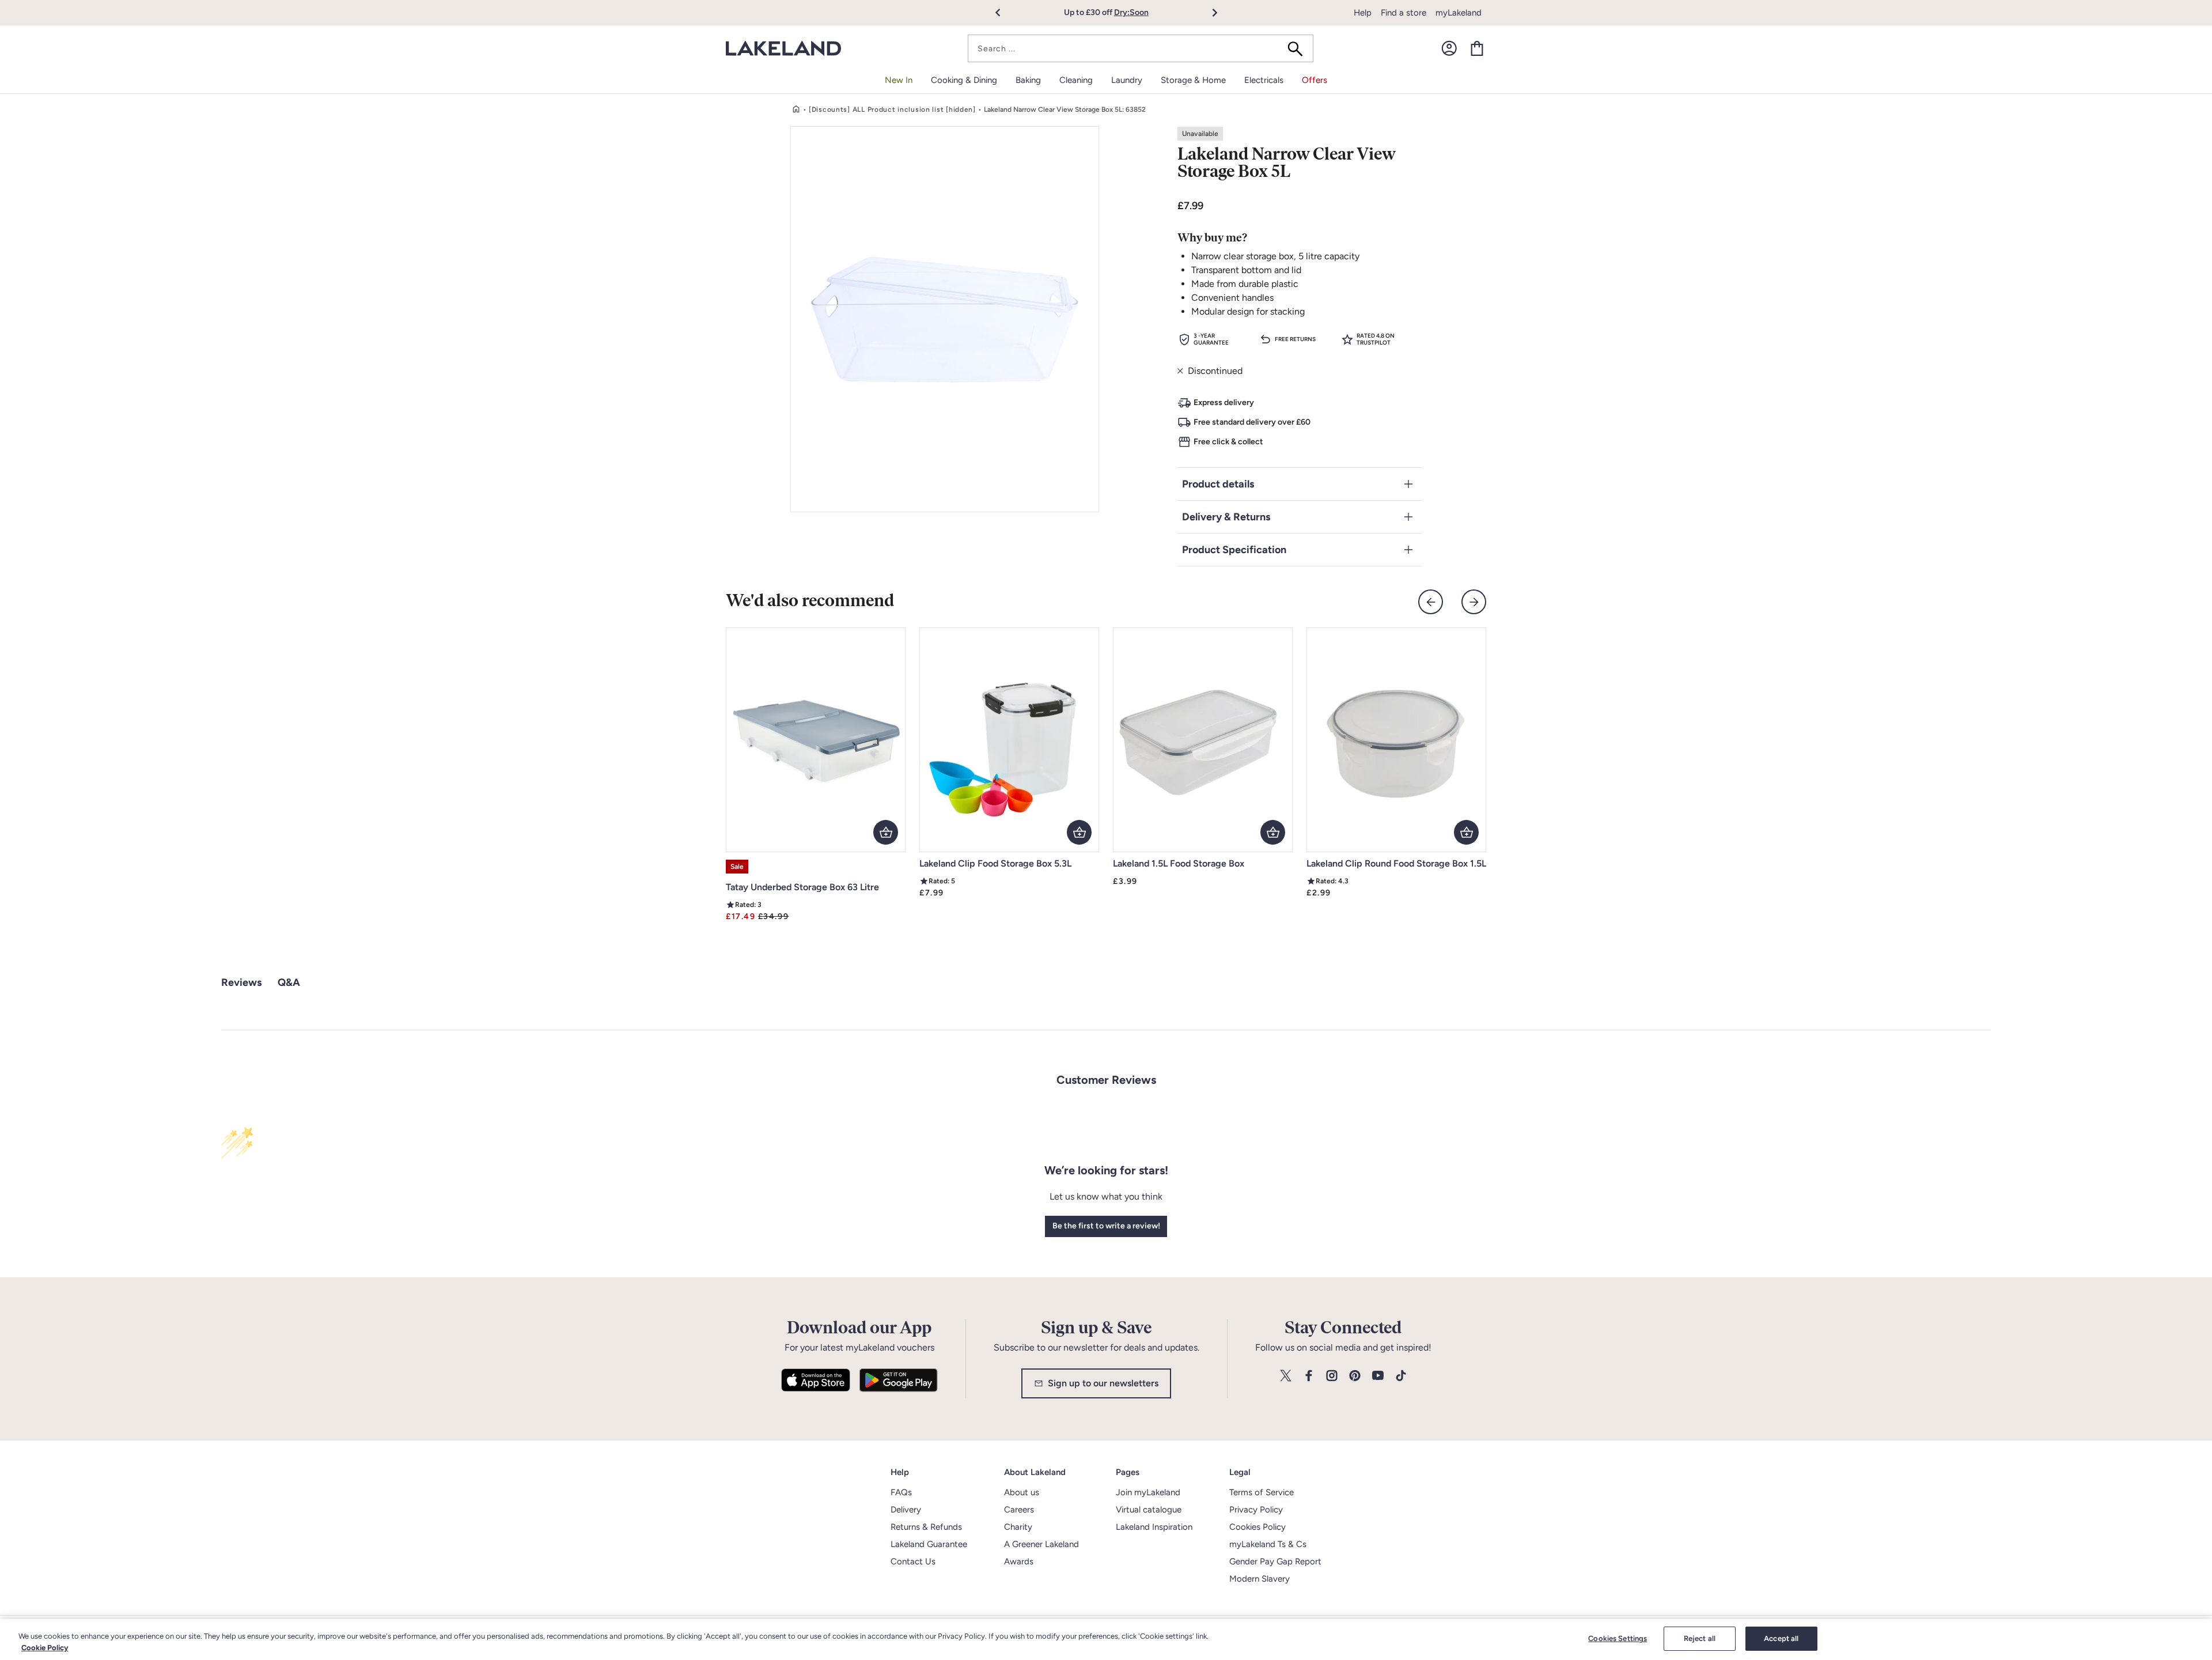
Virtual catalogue (1149, 1510)
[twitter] (1286, 1376)
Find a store (1404, 13)
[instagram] (1332, 1376)
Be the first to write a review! (1106, 1226)
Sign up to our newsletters (1103, 1383)
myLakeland (1459, 13)
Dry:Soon (1131, 12)
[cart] (1477, 48)
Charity (1018, 1527)
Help (1363, 13)
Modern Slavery (1260, 1579)
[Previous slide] (1431, 602)
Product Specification (1234, 550)
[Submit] (1299, 48)
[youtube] (1378, 1376)
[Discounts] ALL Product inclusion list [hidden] (892, 109)
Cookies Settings (1618, 1638)
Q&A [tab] (289, 982)
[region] (1106, 1640)
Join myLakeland (1148, 1492)
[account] (1449, 48)
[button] (1004, 13)
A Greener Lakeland (1041, 1544)
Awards (1019, 1561)
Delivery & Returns (1226, 517)
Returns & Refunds (926, 1527)
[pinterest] (1355, 1376)
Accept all (1781, 1638)
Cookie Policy (45, 1648)
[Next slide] (1474, 602)
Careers (1019, 1510)
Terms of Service (1262, 1492)
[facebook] (1309, 1376)
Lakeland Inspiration (1154, 1527)
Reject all (1700, 1638)
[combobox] (1141, 48)
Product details (1218, 484)
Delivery (906, 1510)
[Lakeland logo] (783, 49)
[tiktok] (1401, 1376)
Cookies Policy (1257, 1527)
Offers (1315, 80)
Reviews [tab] (241, 982)
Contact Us (913, 1561)
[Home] (796, 109)
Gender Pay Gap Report (1275, 1561)
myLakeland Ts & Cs (1268, 1544)
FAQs (901, 1492)
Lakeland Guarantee (929, 1544)
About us (1022, 1492)
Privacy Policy (1256, 1510)
